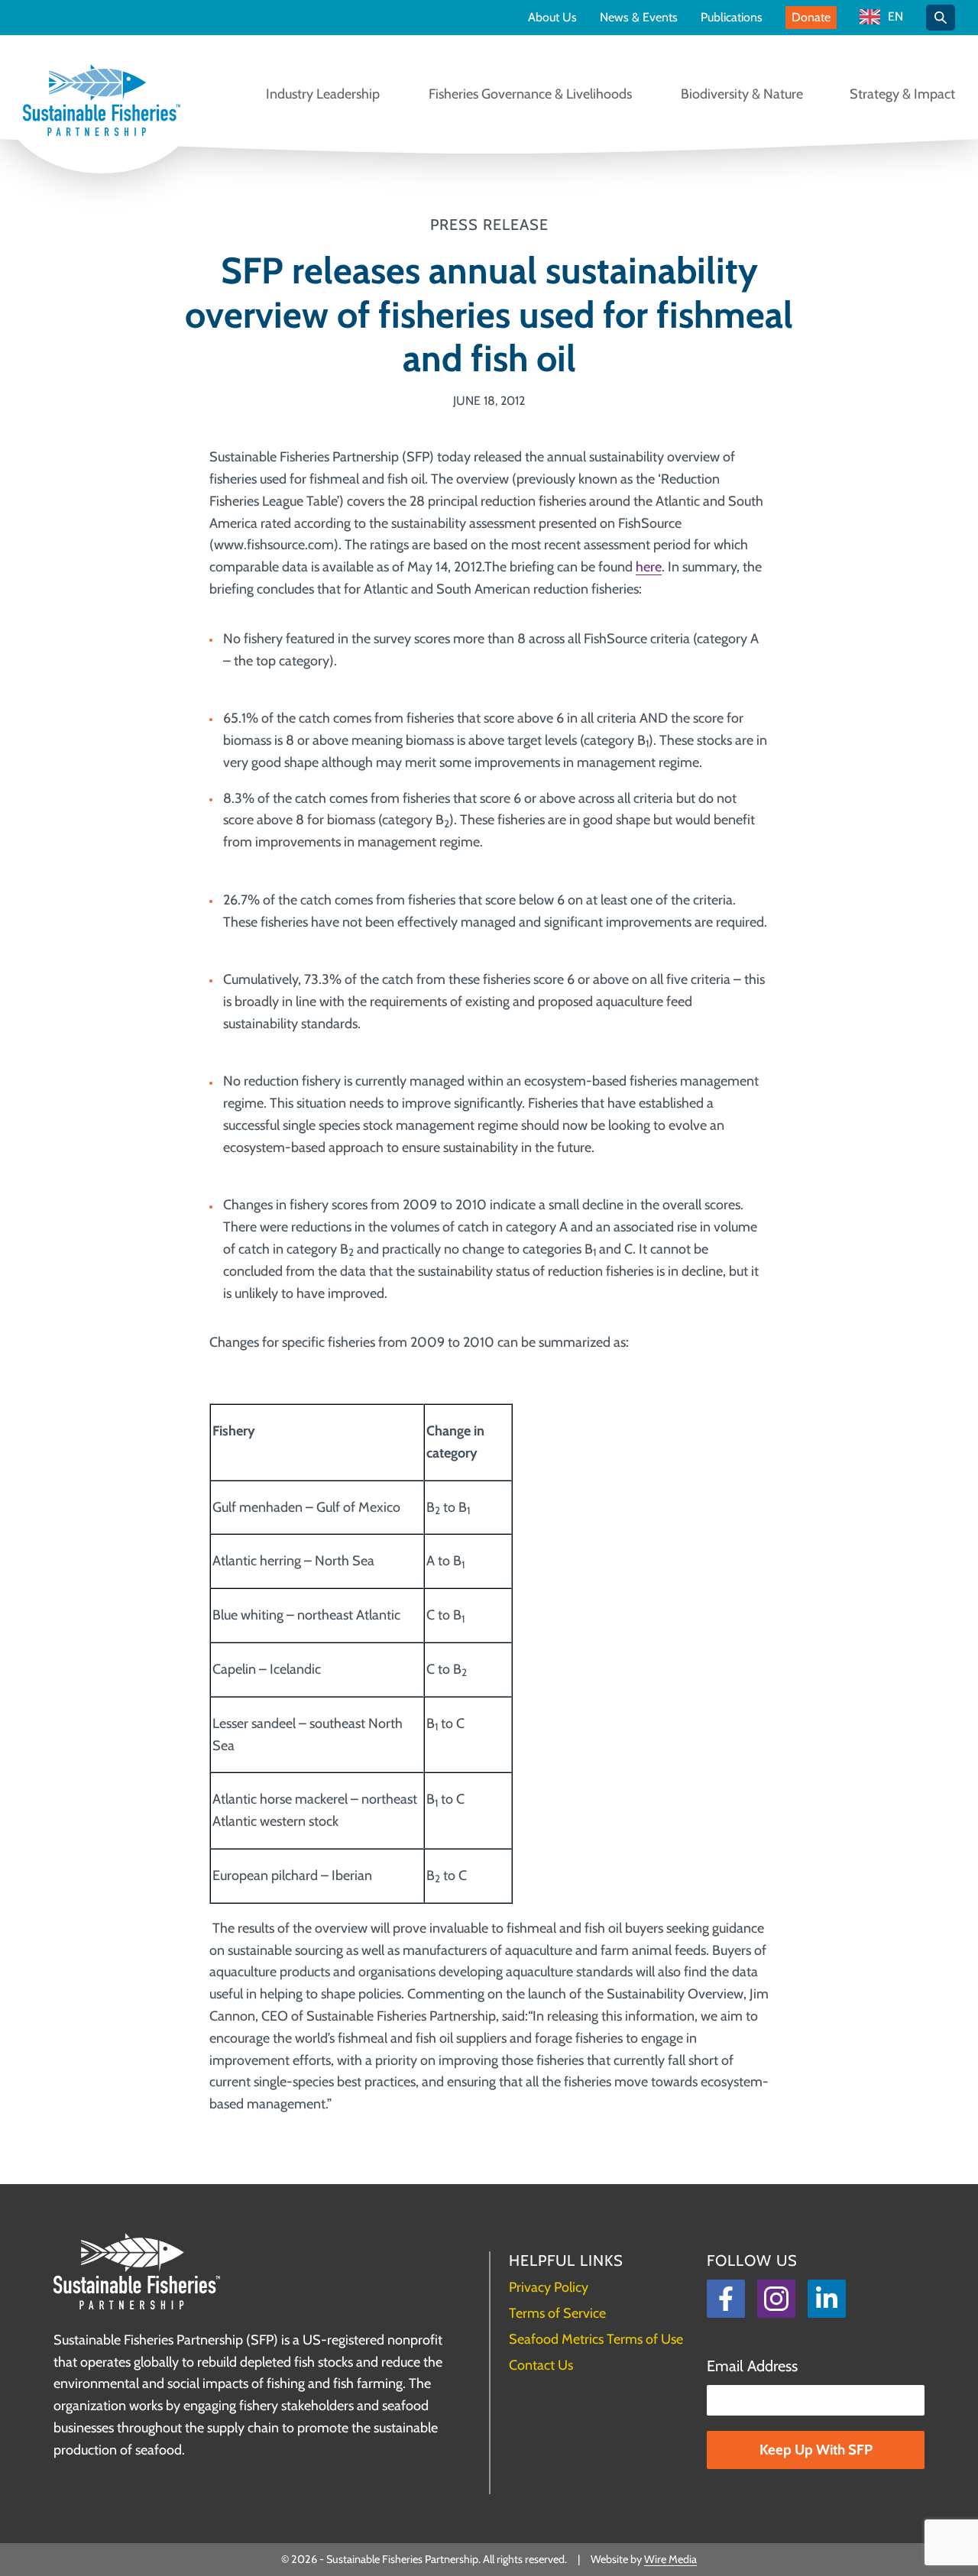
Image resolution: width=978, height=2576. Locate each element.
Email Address (752, 2366)
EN (895, 17)
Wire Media (670, 2559)
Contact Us (541, 2365)
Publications (732, 18)
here (649, 567)
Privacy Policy (549, 2287)
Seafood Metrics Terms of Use (596, 2339)
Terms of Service (557, 2313)
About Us (552, 18)
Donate (811, 17)
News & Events (639, 18)
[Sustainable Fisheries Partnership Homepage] (102, 102)
